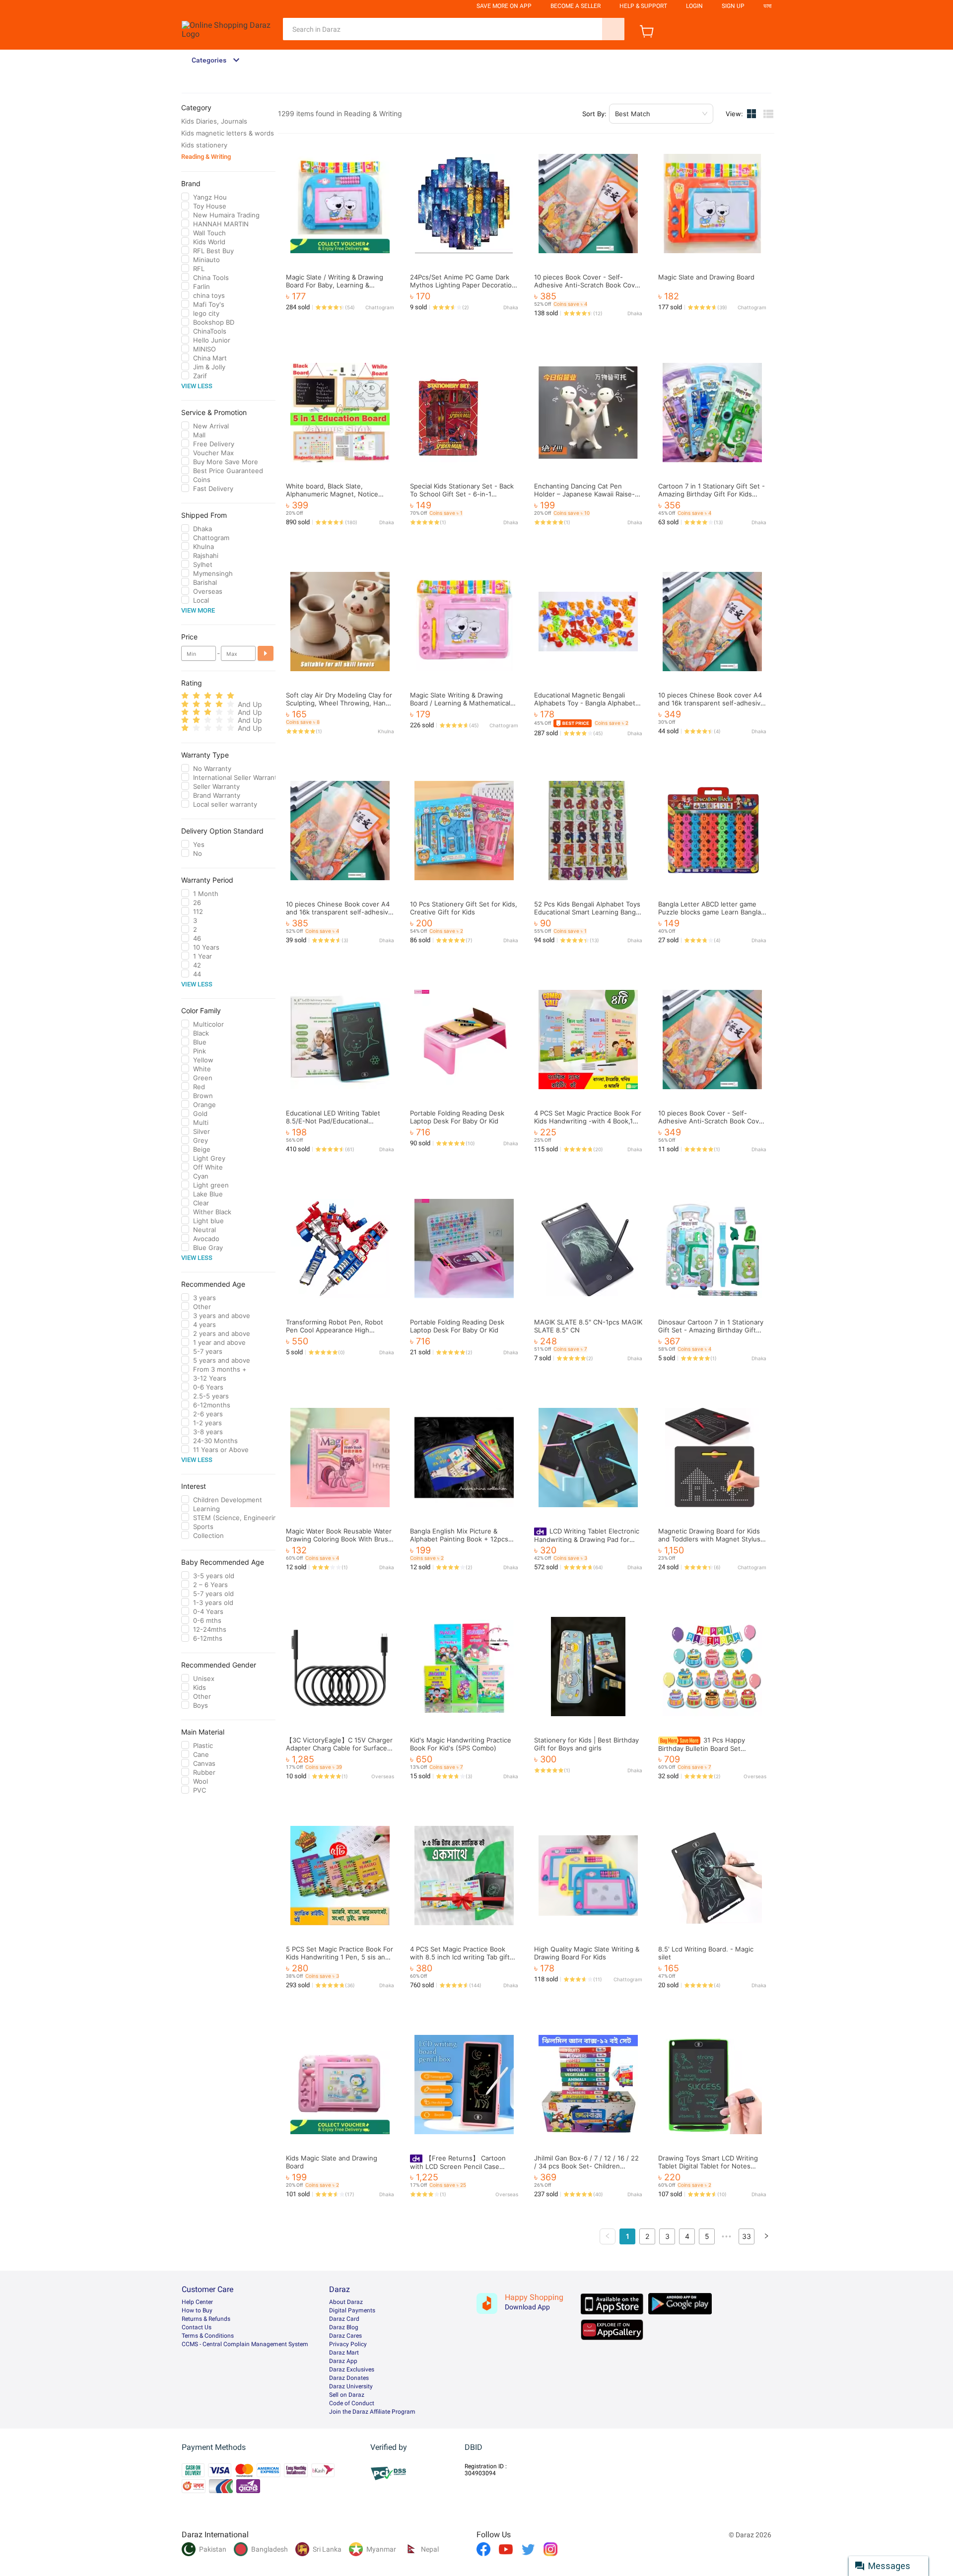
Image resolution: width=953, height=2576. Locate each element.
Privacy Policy (348, 2344)
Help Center (197, 2302)
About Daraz (346, 2302)
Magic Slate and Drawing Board (706, 277)
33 (747, 2236)
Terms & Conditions (208, 2336)
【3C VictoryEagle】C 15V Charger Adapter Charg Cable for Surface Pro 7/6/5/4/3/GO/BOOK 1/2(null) (339, 1748)
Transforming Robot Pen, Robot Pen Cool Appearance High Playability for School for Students (339, 1330)
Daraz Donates (349, 2378)
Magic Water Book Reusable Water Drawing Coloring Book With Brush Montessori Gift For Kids (339, 1539)
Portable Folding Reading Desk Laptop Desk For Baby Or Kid (457, 1117)
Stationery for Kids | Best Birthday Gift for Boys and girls (586, 1744)
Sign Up (733, 6)
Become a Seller (576, 6)
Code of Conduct (352, 2403)
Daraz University (351, 2386)
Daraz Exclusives (352, 2369)
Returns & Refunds (206, 2319)
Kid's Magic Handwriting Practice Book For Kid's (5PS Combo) (461, 1744)
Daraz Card (344, 2319)
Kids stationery (204, 145)
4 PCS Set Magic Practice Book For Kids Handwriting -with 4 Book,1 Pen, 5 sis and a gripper (588, 1121)
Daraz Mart (344, 2353)
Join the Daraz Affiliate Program (372, 2412)
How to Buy (197, 2310)
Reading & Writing (206, 157)
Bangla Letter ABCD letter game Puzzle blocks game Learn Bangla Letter (710, 912)
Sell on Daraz (347, 2395)
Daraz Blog (344, 2327)
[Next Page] (766, 2236)
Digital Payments (352, 2310)
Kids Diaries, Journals (214, 121)
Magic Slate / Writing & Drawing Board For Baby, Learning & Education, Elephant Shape (335, 285)
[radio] (185, 696)
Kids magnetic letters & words (228, 133)
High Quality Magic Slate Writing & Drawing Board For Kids (587, 1953)
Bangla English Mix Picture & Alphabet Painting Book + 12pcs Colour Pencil (459, 1539)
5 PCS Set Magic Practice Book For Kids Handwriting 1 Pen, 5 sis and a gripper (340, 1957)
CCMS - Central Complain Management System (245, 2344)
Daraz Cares (345, 2336)
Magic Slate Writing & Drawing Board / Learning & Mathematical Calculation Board (460, 703)
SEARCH (613, 29)
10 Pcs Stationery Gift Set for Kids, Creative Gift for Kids (464, 908)
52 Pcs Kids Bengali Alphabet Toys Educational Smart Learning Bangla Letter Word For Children (587, 912)
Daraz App (343, 2361)
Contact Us (197, 2327)
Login (694, 6)
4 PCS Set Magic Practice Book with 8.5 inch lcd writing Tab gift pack (460, 1957)
